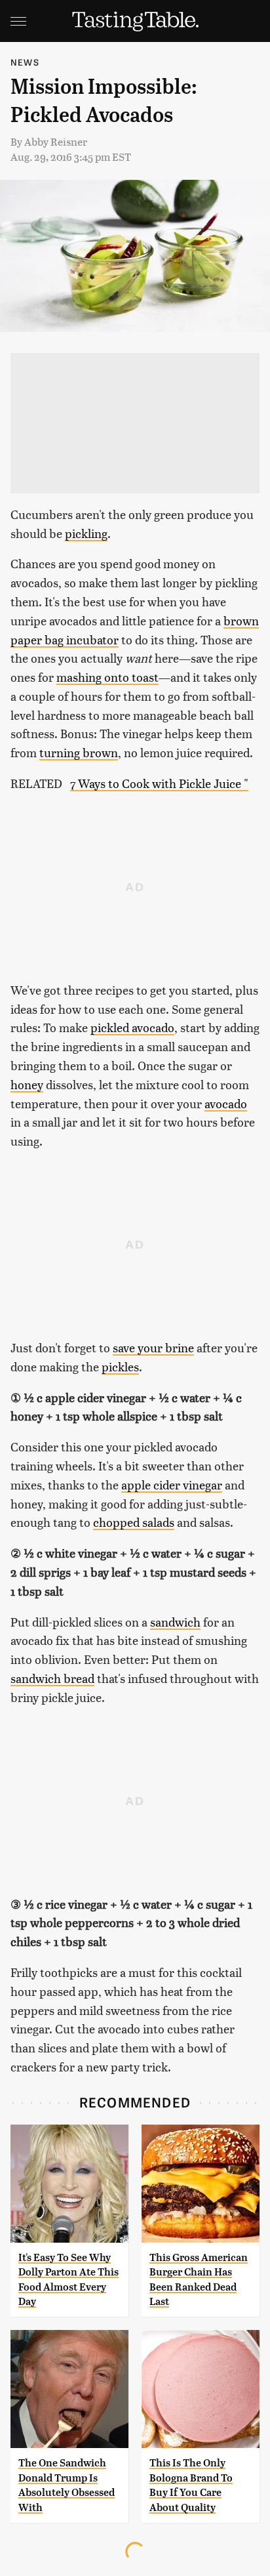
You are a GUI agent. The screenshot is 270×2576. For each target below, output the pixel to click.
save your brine (153, 1347)
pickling (86, 533)
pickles (120, 1366)
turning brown (79, 752)
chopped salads (134, 1522)
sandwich (175, 1622)
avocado (226, 1103)
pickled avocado (132, 1027)
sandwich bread (52, 1678)
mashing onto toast (107, 677)
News (25, 62)
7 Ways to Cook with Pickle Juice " (159, 783)
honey (27, 1084)
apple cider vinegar (172, 1485)
